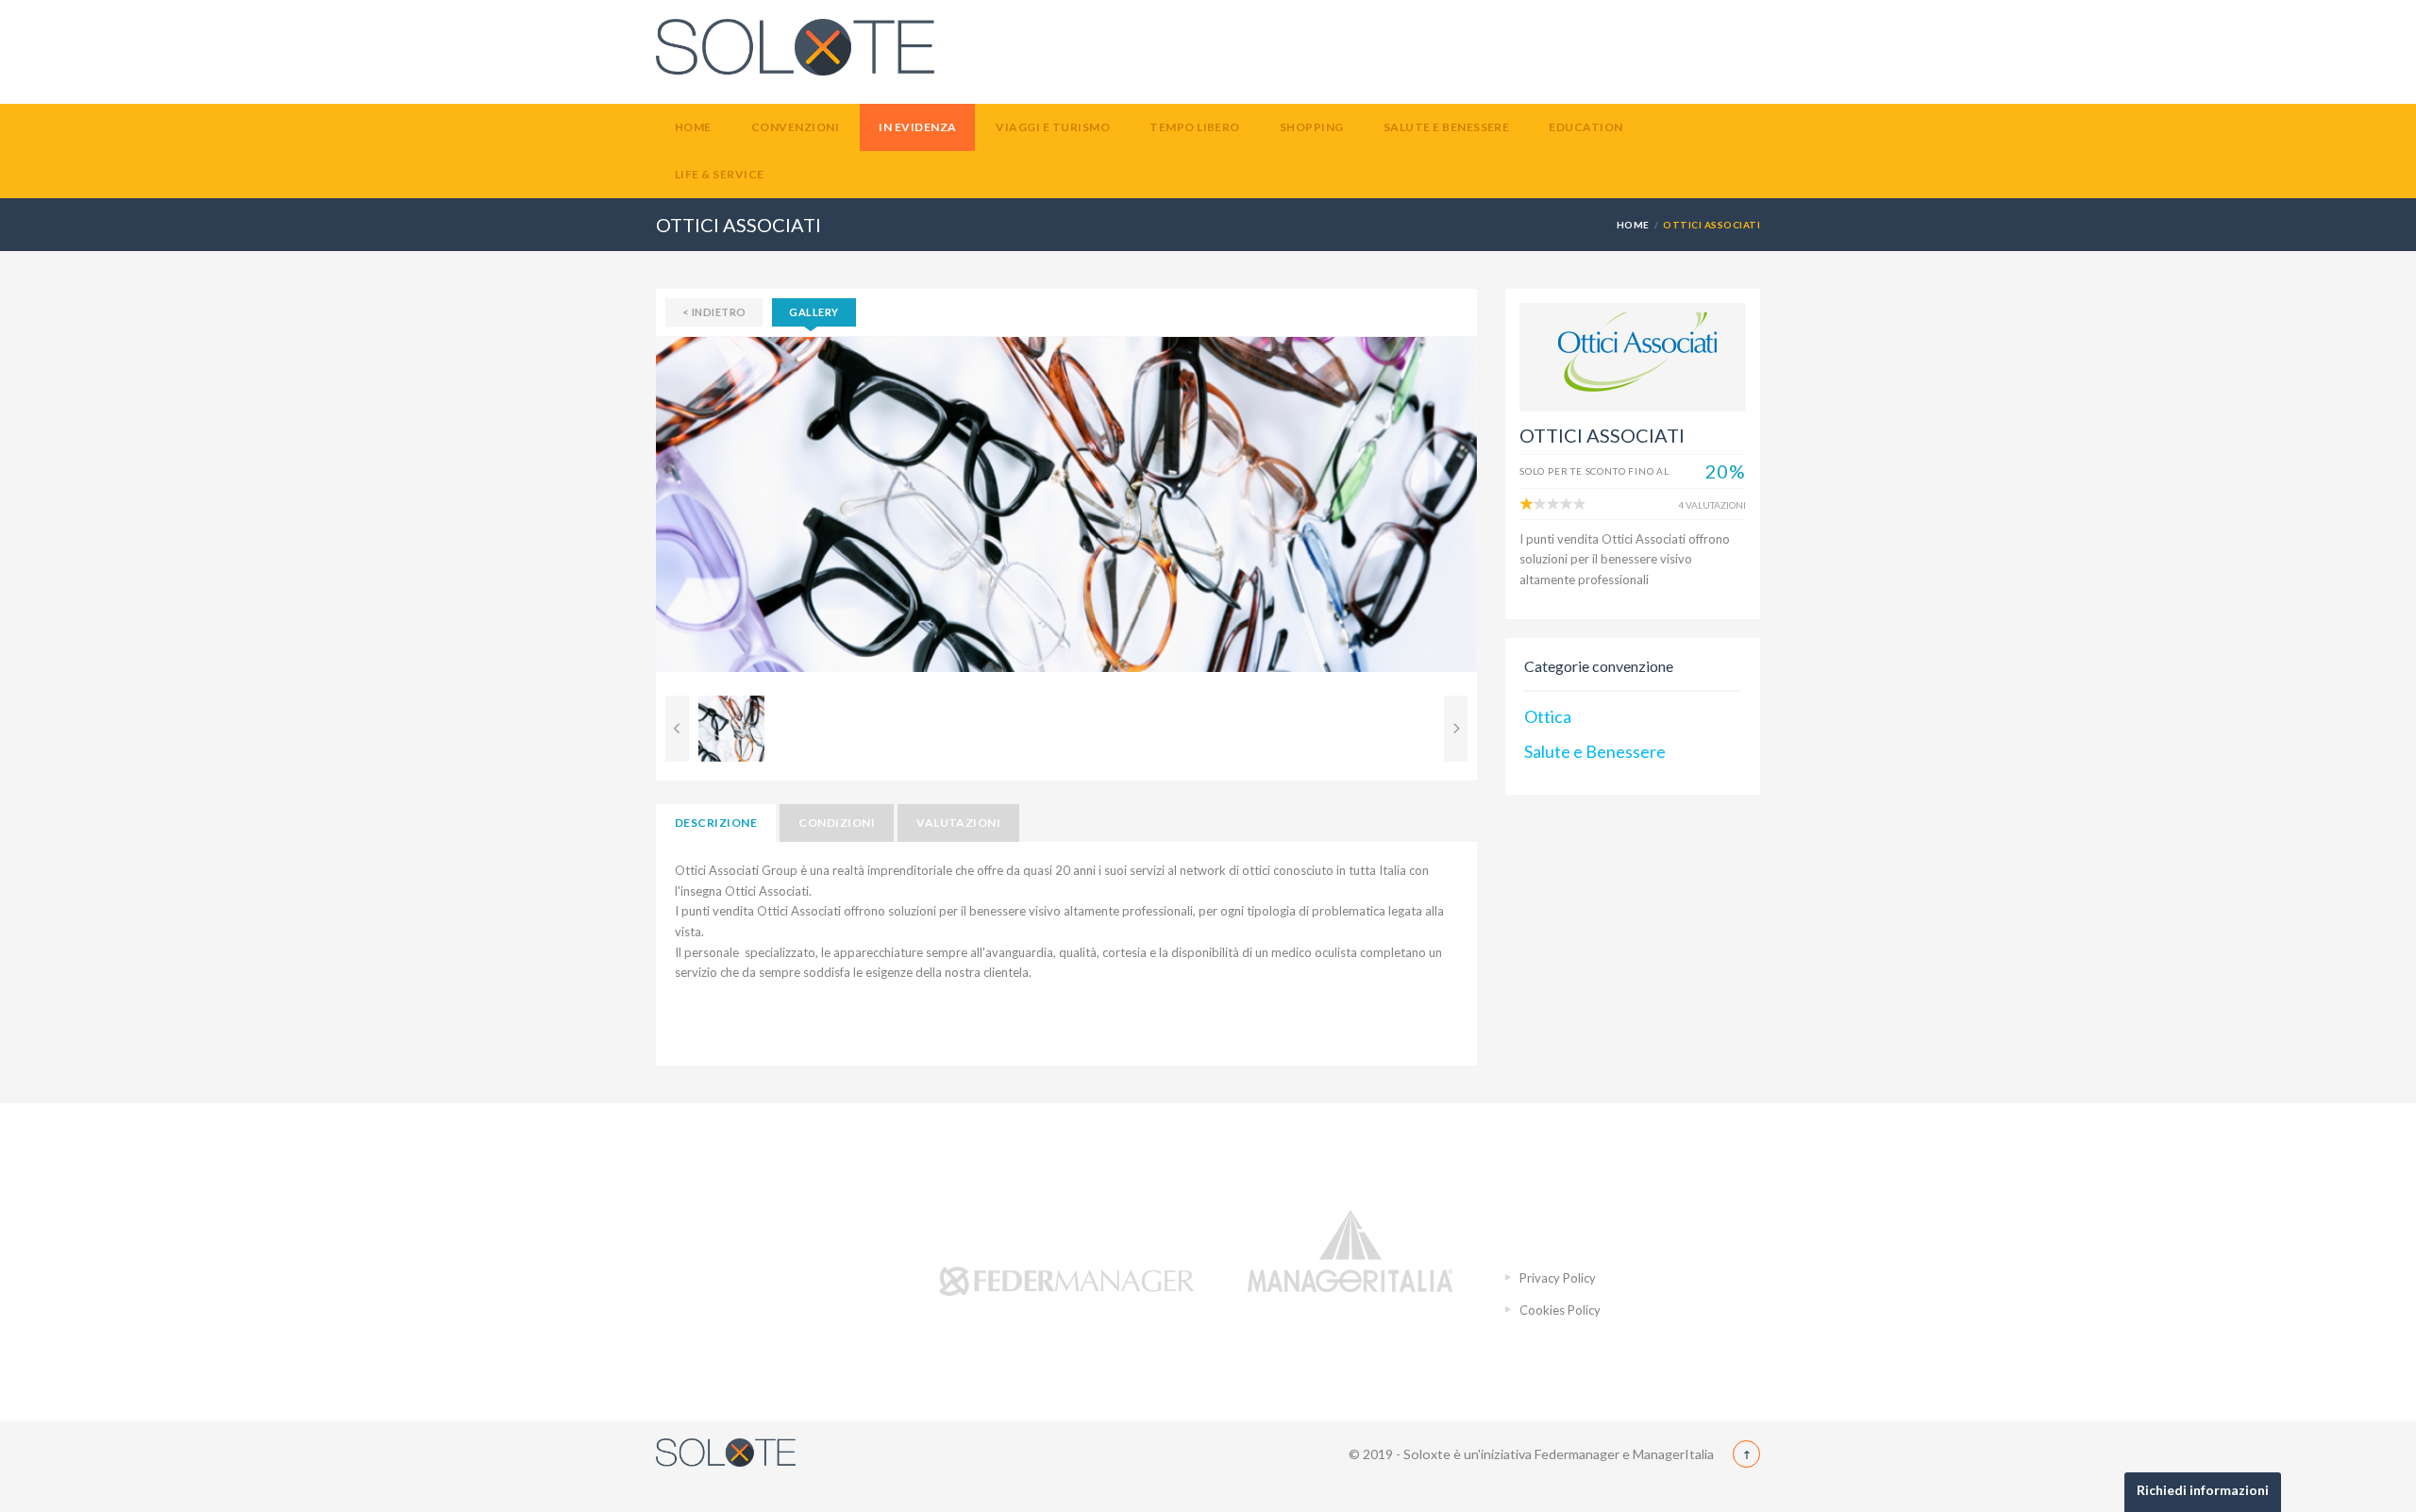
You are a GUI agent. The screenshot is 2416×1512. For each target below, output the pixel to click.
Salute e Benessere (1447, 127)
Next (1505, 512)
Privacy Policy (1558, 1278)
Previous (628, 512)
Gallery (814, 312)
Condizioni (837, 823)
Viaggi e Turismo (1053, 127)
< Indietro (714, 312)
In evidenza (917, 127)
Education (1585, 127)
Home (693, 127)
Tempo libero (1195, 127)
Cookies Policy (1560, 1310)
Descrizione (716, 823)
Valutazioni (958, 823)
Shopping (1312, 127)
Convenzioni (795, 127)
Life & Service (720, 174)
